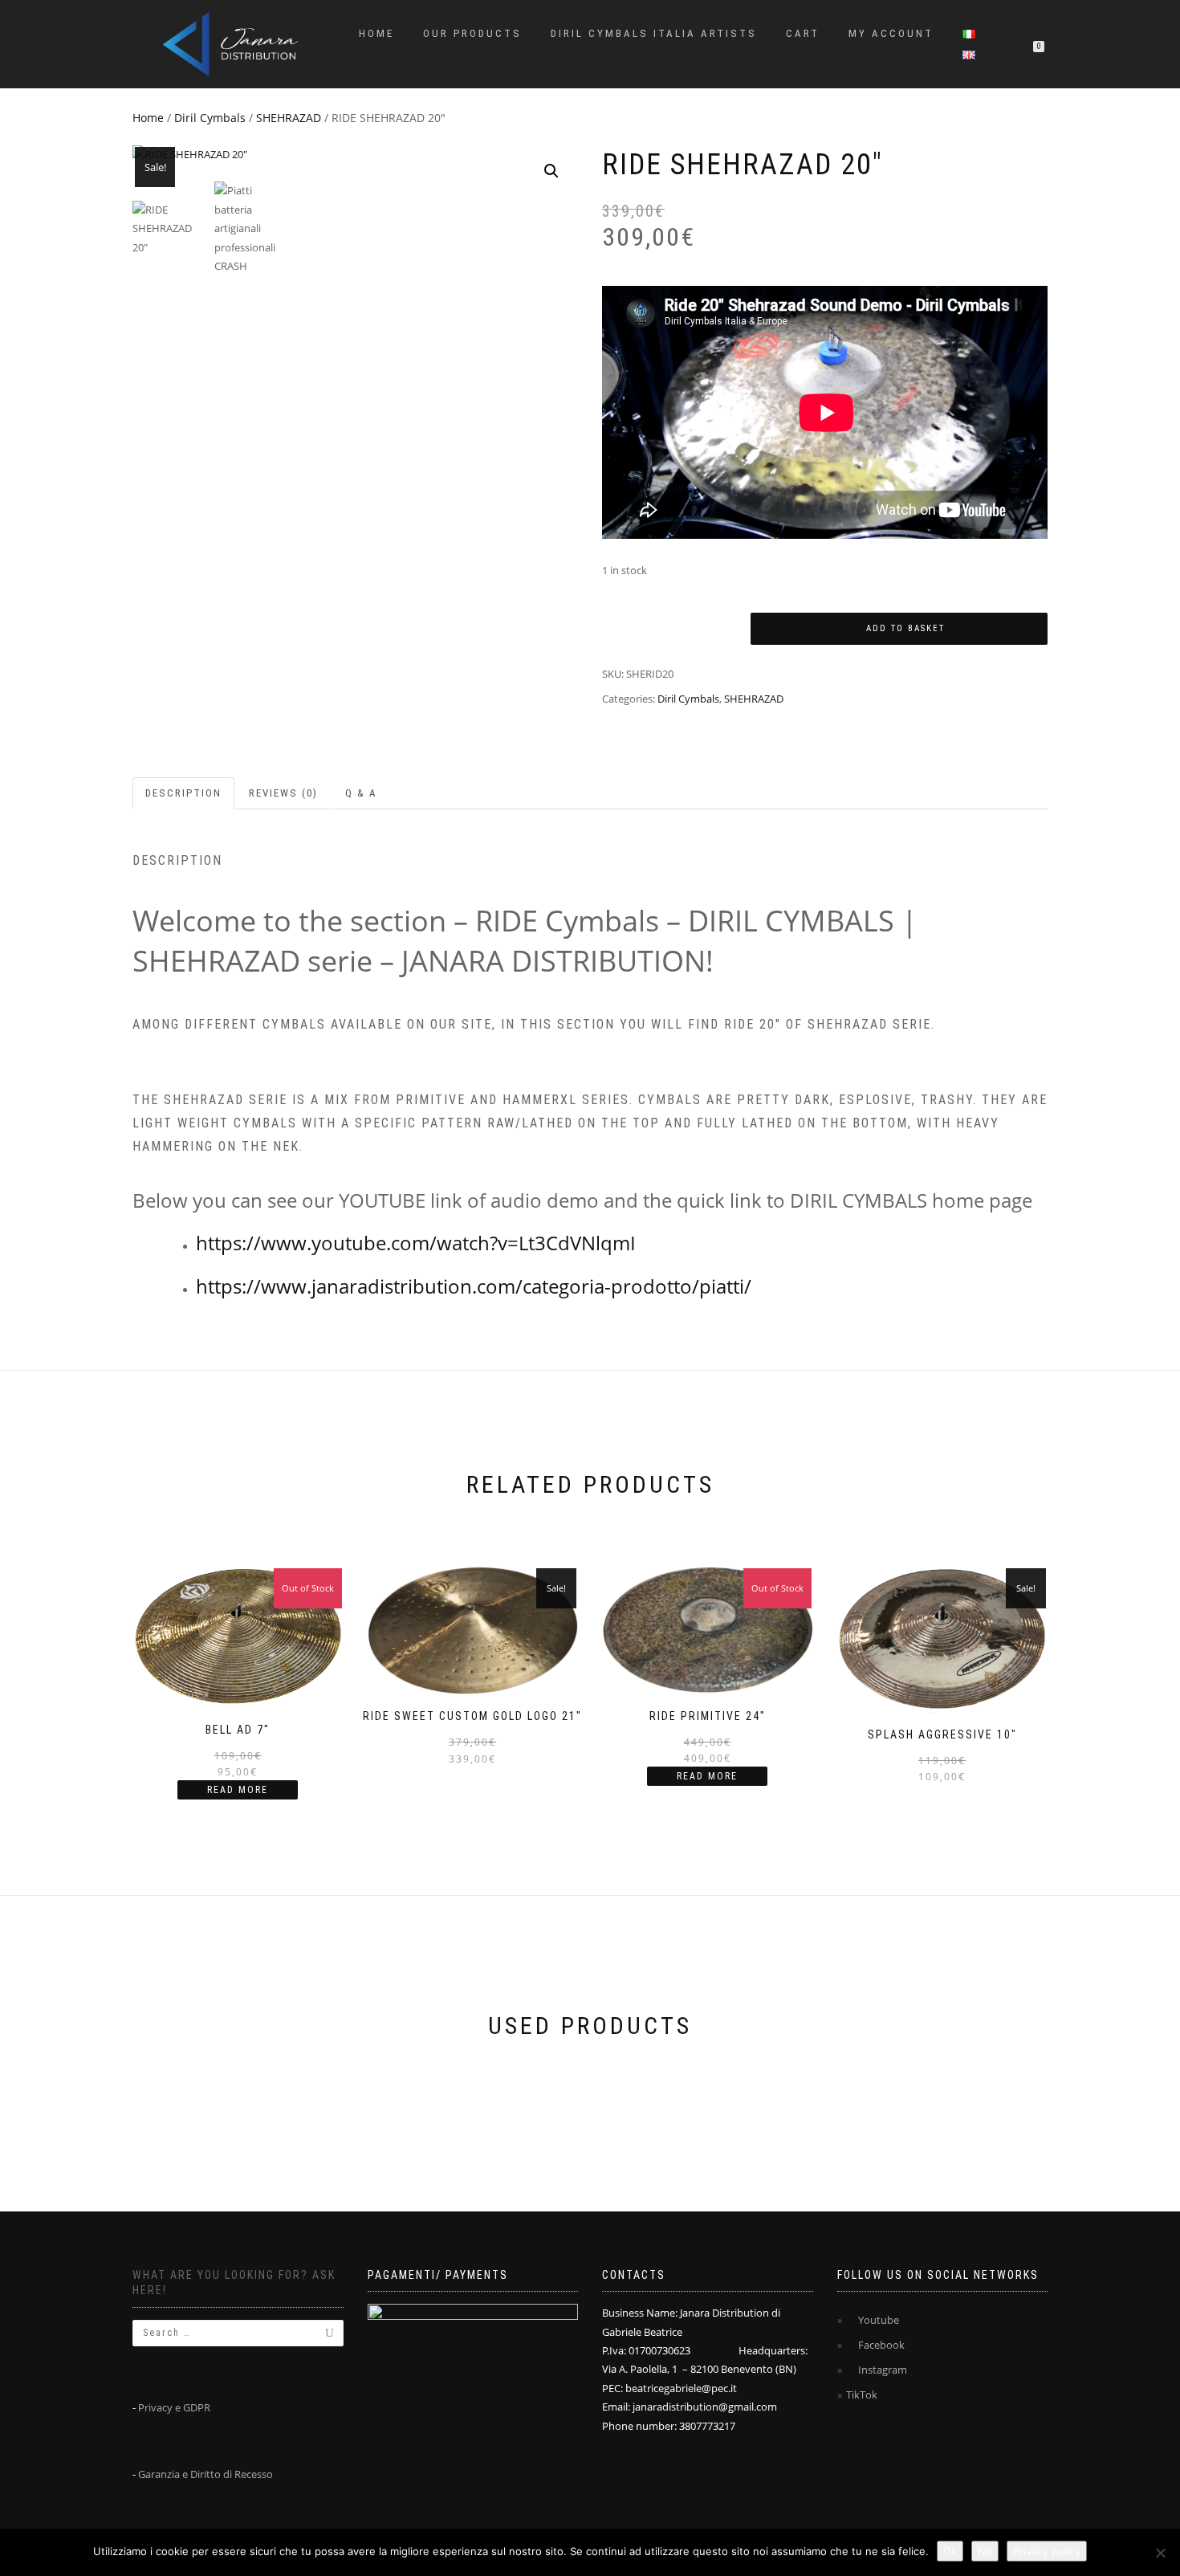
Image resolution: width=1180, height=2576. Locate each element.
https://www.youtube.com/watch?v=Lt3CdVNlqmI (416, 1243)
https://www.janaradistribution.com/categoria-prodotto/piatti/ (474, 1286)
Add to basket (905, 628)
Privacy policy (1047, 2551)
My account (891, 33)
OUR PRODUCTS (472, 33)
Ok (950, 2551)
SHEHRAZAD (289, 118)
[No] (1160, 2553)
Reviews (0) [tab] (283, 793)
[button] (551, 171)
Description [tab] (183, 793)
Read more (238, 1790)
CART (803, 33)
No (985, 2551)
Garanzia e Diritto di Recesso (205, 2474)
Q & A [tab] (361, 793)
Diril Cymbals (210, 118)
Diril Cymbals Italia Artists (654, 33)
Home (376, 33)
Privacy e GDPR (174, 2407)
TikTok (862, 2395)
